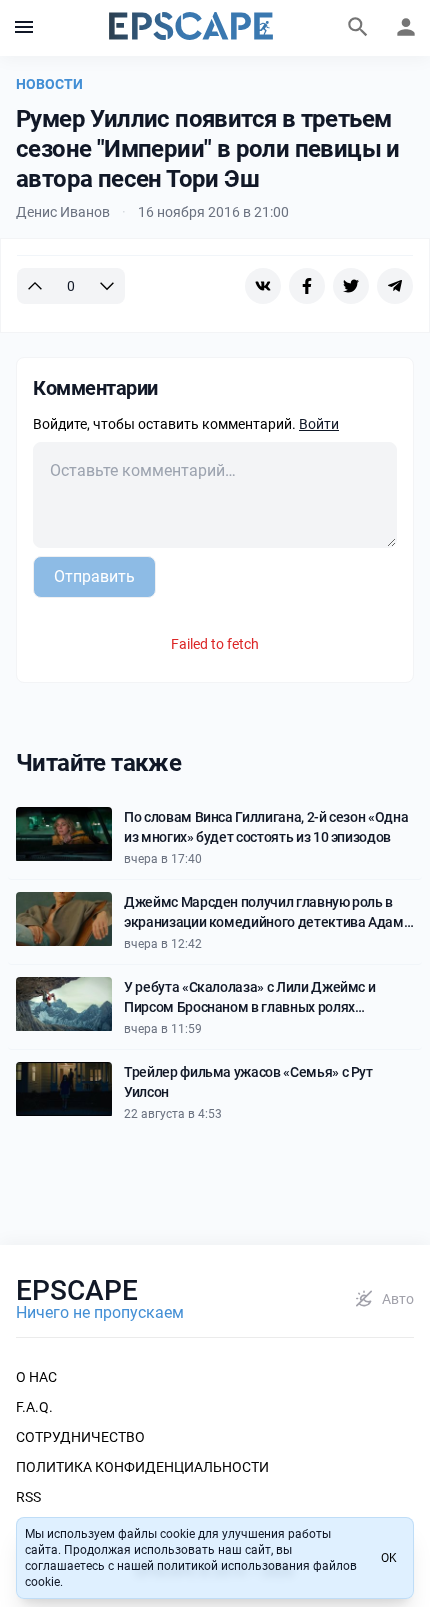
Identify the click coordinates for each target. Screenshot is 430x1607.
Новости (49, 84)
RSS (28, 1497)
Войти (319, 424)
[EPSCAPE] (191, 28)
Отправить (94, 576)
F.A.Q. (34, 1407)
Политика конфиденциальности (142, 1467)
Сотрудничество (80, 1437)
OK (389, 1558)
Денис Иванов (63, 212)
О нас (36, 1377)
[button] (24, 28)
